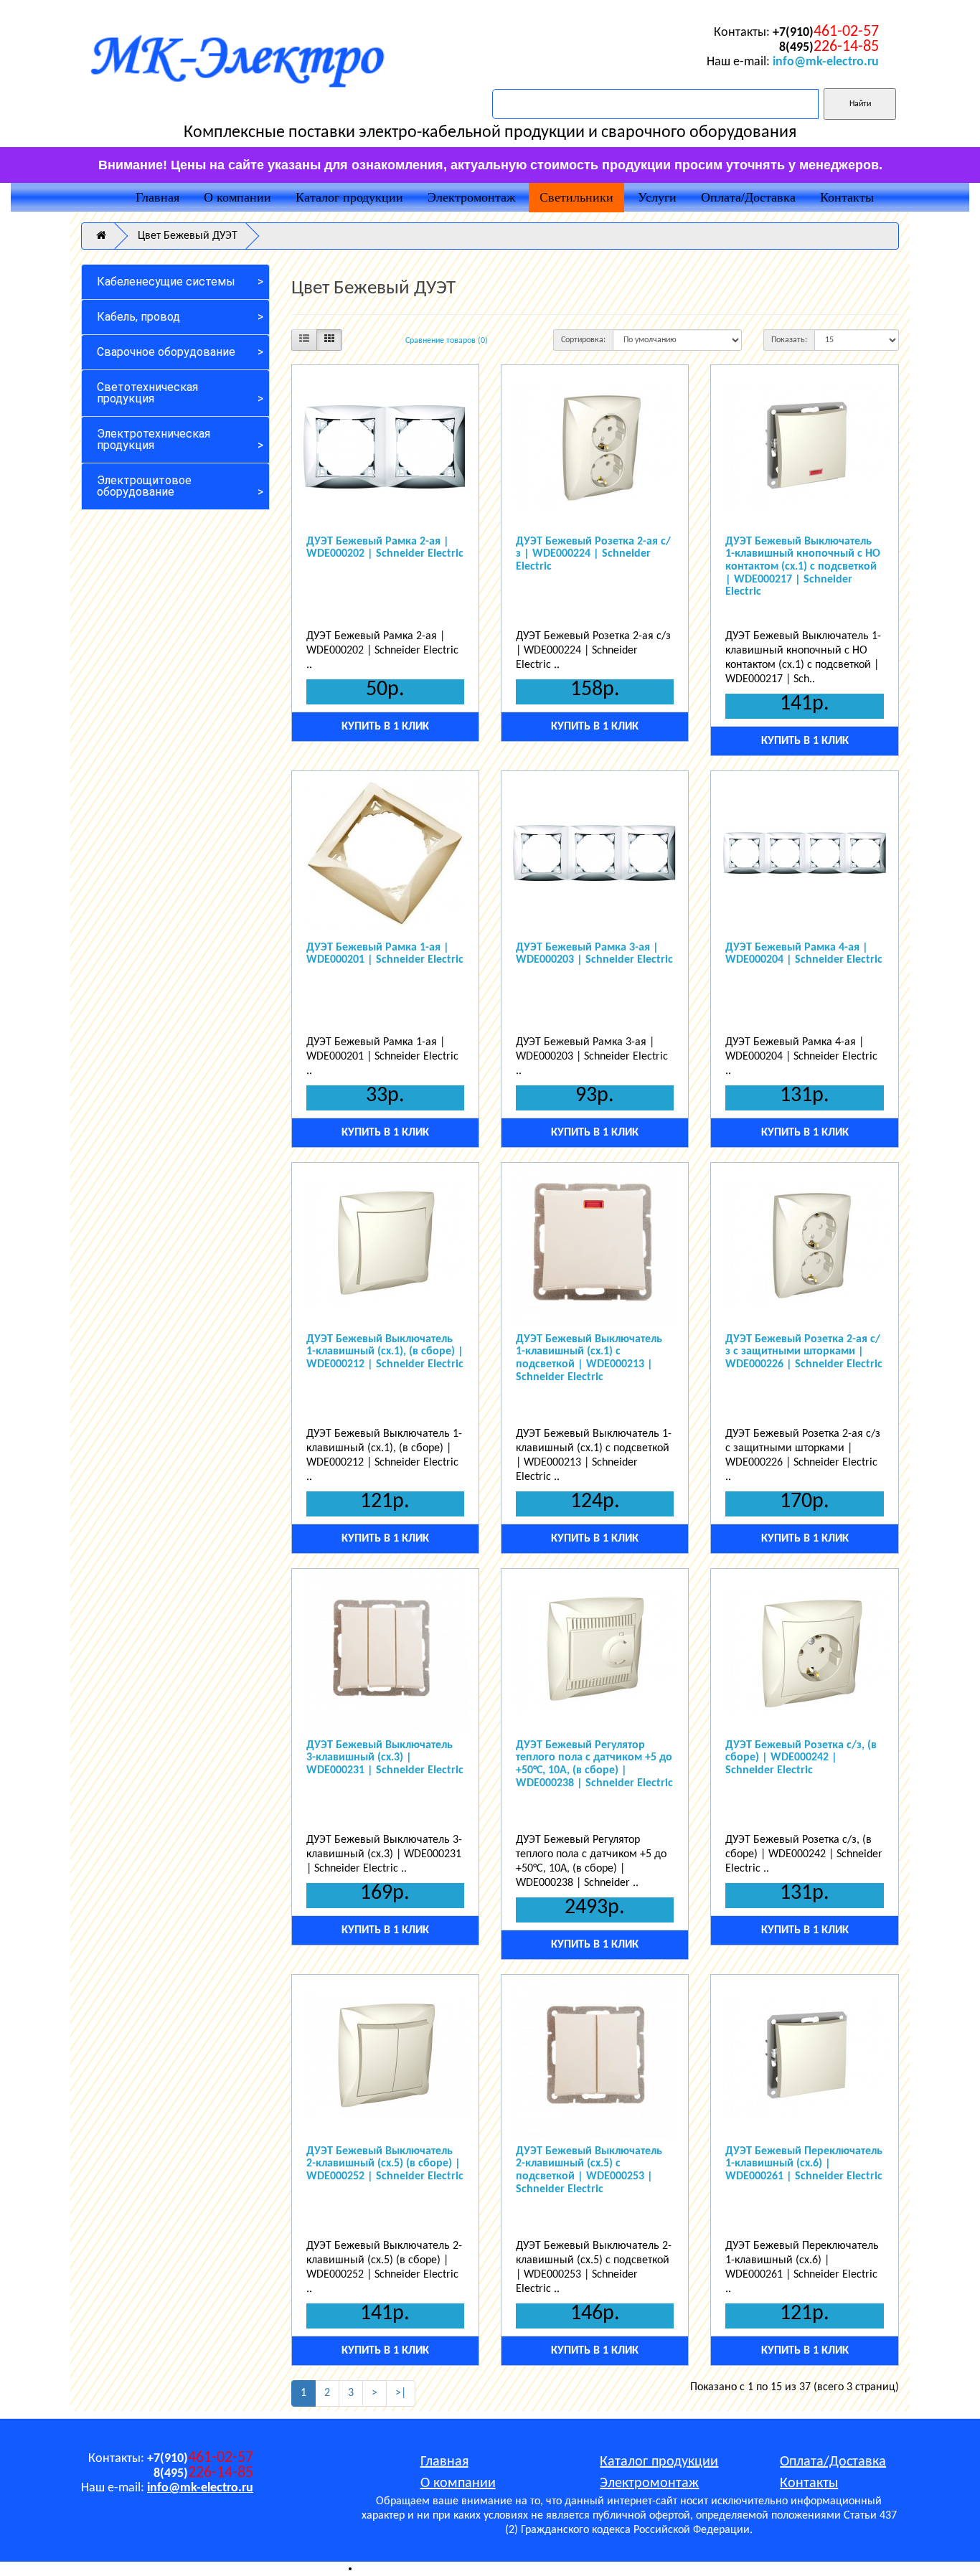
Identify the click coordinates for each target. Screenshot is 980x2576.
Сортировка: (583, 340)
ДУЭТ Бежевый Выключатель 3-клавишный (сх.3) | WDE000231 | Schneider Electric (385, 1758)
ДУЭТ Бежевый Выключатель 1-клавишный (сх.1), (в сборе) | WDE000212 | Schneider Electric (385, 1352)
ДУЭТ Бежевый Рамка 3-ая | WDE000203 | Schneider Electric (594, 954)
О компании (237, 197)
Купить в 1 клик (385, 727)
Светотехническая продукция (147, 393)
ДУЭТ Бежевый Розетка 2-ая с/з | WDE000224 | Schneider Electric (593, 554)
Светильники (576, 197)
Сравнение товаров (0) (447, 341)
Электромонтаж (471, 197)
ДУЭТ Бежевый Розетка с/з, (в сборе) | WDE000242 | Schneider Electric (801, 1758)
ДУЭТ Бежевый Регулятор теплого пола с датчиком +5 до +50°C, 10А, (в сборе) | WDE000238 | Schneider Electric (594, 1764)
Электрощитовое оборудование (144, 486)
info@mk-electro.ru (826, 62)
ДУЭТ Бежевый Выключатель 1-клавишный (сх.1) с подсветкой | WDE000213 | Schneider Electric (589, 1358)
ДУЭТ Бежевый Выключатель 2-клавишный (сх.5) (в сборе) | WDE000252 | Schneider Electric (385, 2164)
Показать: (789, 340)
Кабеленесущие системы (166, 282)
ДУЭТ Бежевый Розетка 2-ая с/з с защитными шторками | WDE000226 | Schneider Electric (804, 1352)
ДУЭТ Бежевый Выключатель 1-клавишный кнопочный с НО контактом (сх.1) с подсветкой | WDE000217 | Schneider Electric (803, 567)
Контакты (847, 197)
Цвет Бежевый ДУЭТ (188, 236)
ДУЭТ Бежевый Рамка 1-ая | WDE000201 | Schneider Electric (385, 954)
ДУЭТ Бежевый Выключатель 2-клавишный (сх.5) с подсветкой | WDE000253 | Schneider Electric (589, 2170)
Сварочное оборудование (166, 352)
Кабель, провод (138, 317)
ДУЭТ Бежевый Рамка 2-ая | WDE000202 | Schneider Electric (385, 548)
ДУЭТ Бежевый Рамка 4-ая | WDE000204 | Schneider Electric (804, 954)
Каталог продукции (349, 197)
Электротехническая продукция (154, 439)
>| (401, 2393)
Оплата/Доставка (748, 197)
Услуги (657, 197)
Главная (157, 197)
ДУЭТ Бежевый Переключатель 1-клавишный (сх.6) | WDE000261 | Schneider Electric (804, 2164)
